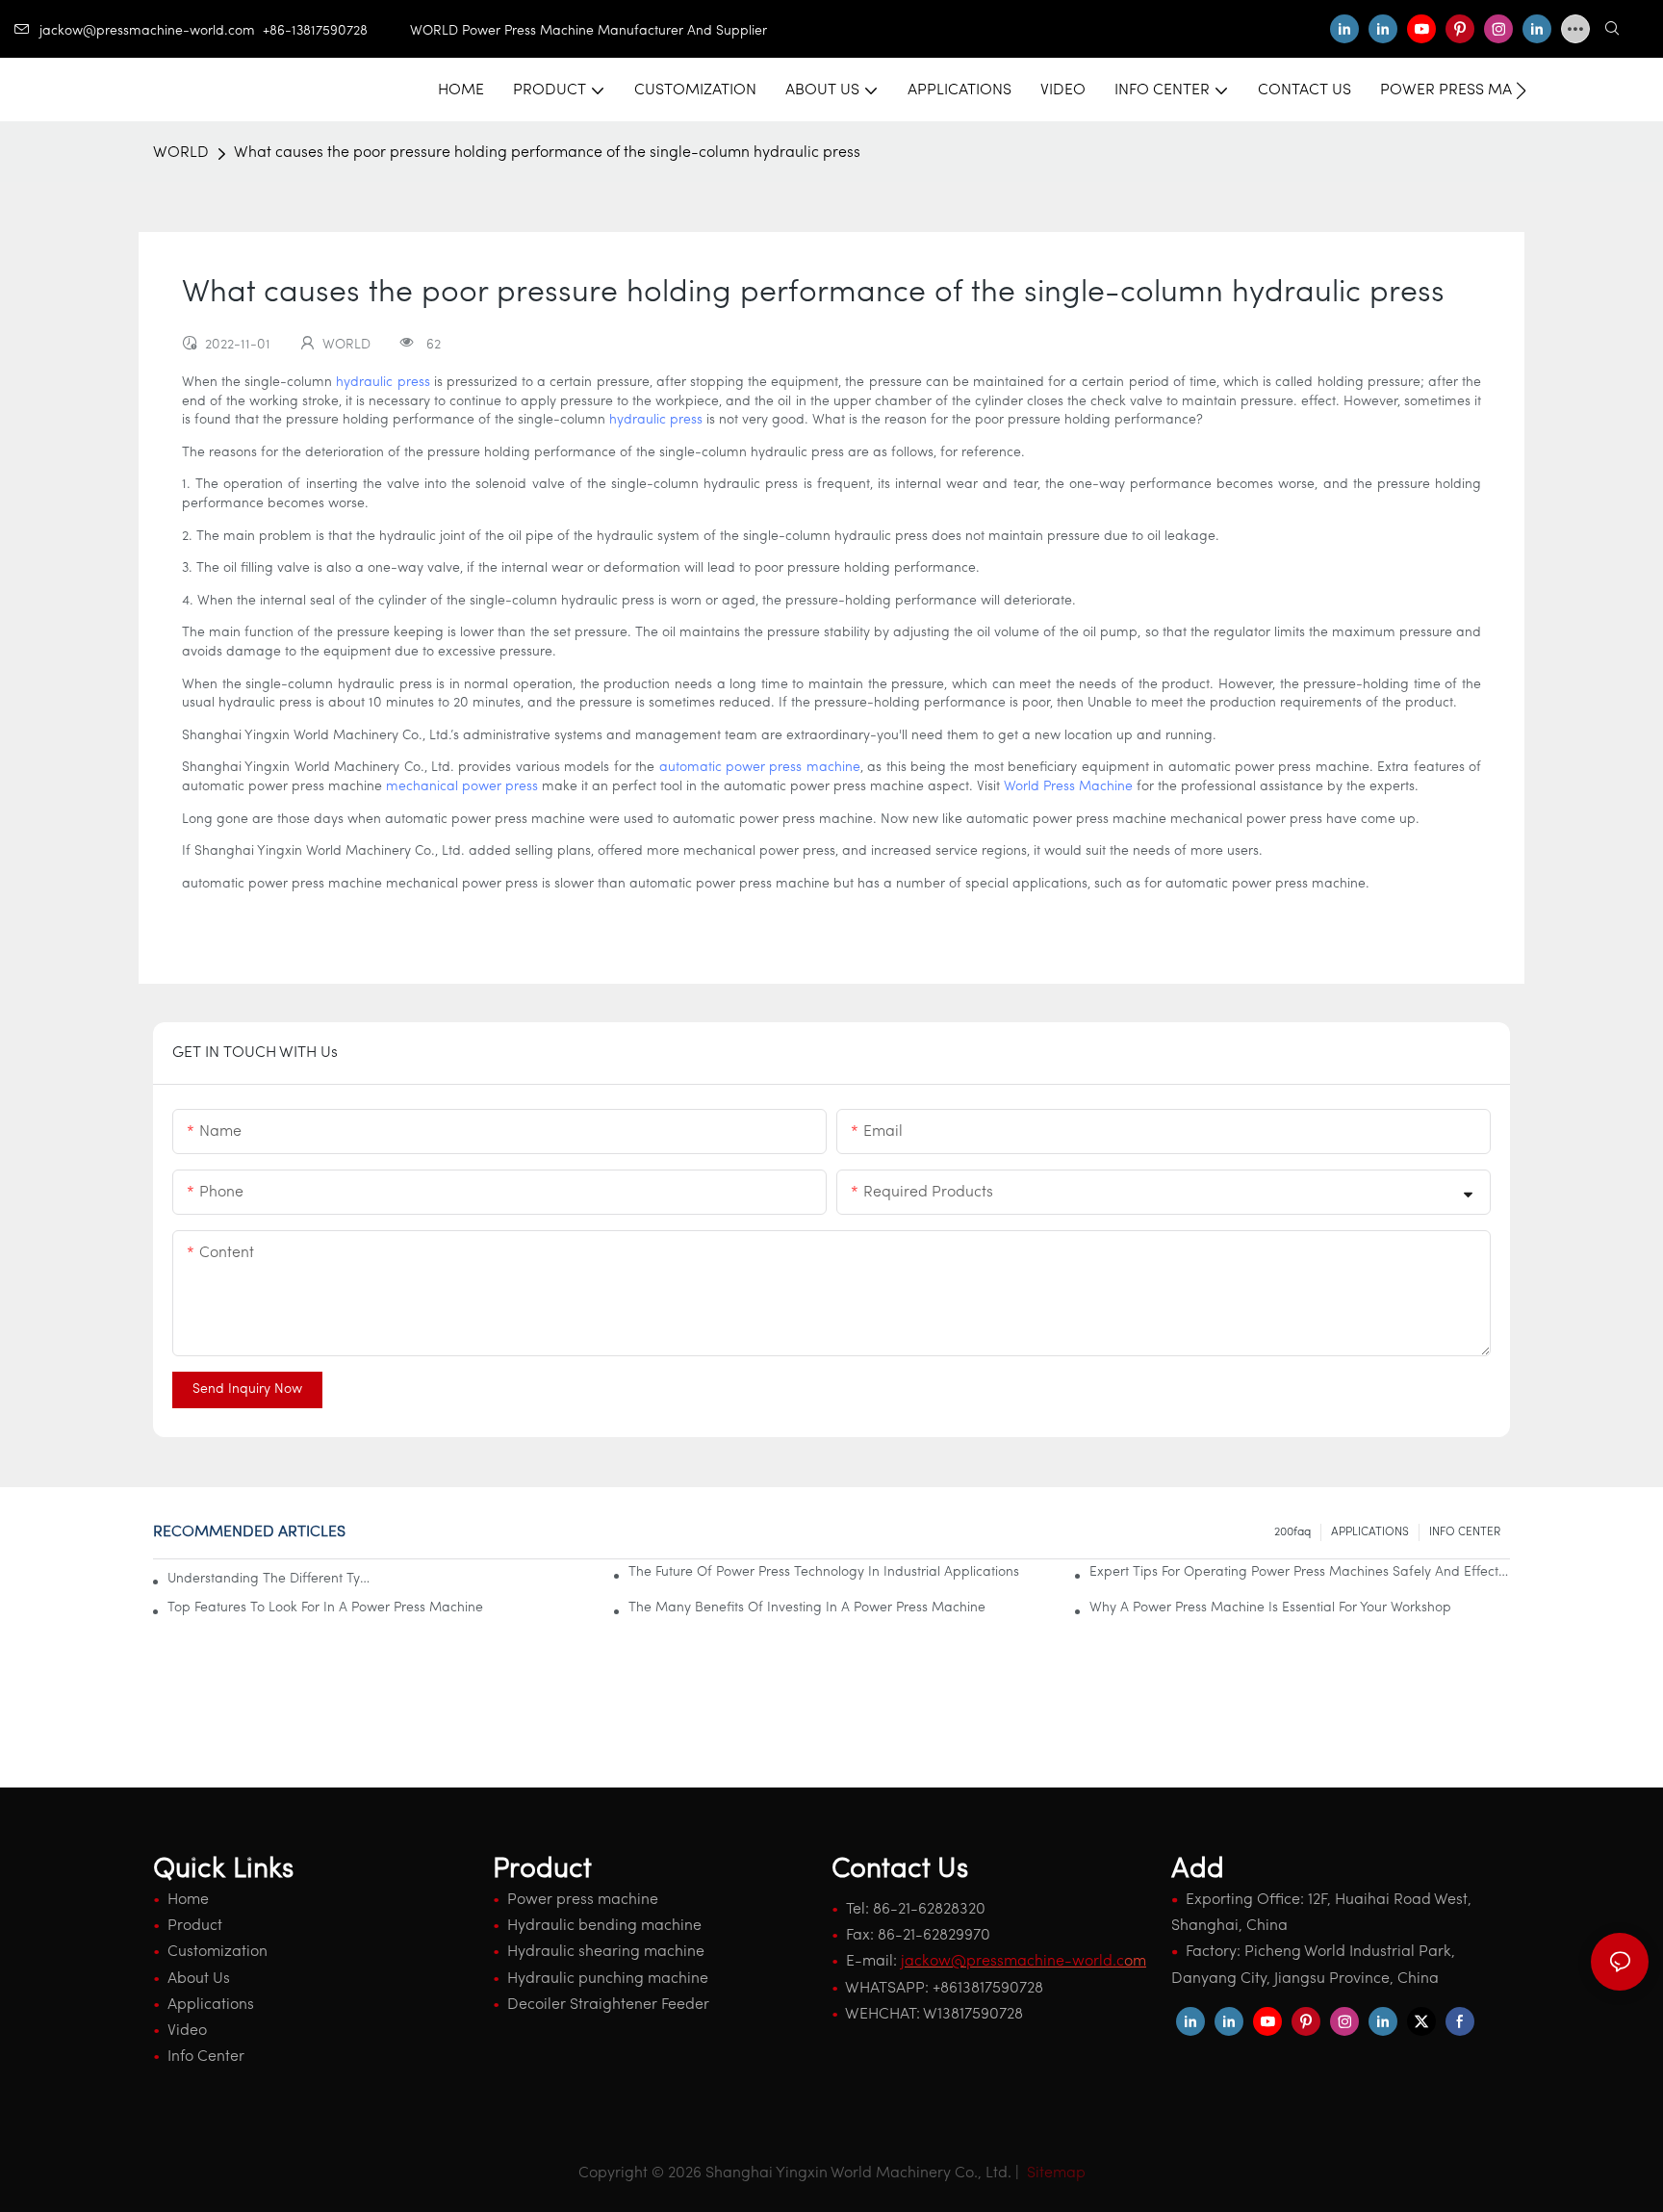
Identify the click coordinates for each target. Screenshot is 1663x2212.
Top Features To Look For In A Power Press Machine (325, 1608)
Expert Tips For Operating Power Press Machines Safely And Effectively (1300, 1572)
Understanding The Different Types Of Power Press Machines (269, 1579)
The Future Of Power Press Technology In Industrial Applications (824, 1572)
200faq (1292, 1532)
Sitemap (1054, 2173)
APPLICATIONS (1370, 1532)
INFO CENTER (1465, 1532)
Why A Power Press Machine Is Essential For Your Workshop (1270, 1608)
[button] (1521, 90)
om (1023, 1962)
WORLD (181, 153)
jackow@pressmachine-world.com (147, 31)
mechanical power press (462, 787)
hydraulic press (383, 383)
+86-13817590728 (336, 31)
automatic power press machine (760, 768)
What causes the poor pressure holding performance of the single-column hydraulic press (547, 153)
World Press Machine (1068, 787)
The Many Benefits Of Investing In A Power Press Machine (807, 1608)
